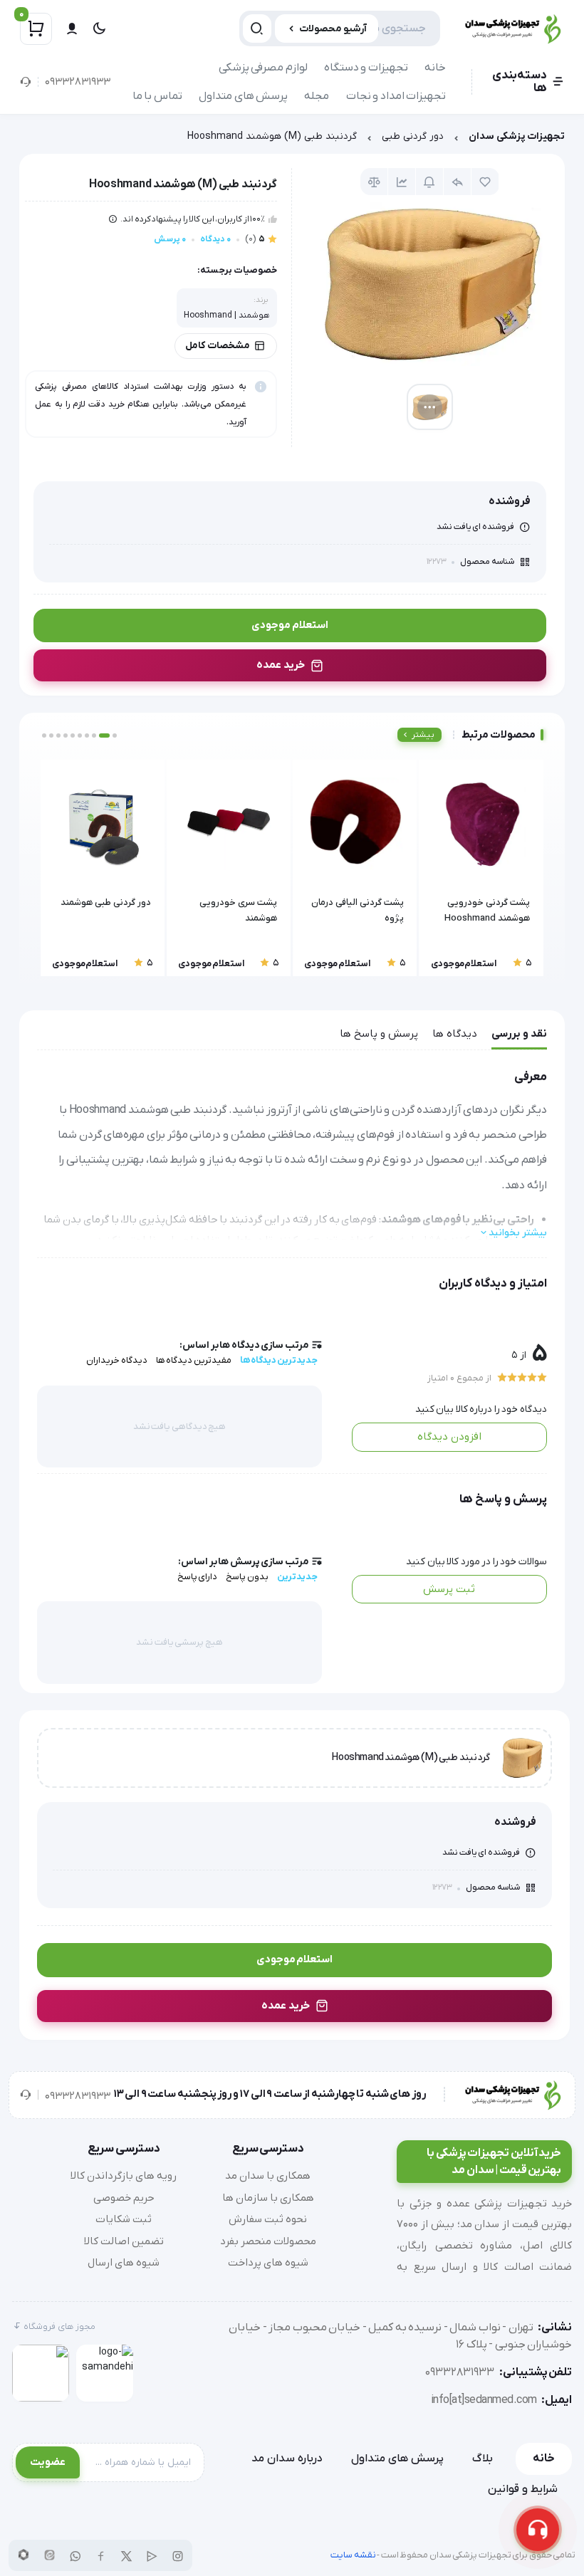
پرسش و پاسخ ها (379, 1034)
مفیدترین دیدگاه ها (194, 1360)
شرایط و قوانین (523, 2489)
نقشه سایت (353, 2555)
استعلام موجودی (290, 625)
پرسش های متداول (243, 96)
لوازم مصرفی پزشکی (263, 68)
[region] (292, 140)
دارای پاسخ (198, 1577)
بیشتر (423, 735)
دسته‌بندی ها (520, 82)
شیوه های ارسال (124, 2263)
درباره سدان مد (287, 2459)
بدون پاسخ (247, 1577)
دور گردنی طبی (413, 136)
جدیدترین (297, 1577)
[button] (115, 735)
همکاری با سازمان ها (268, 2198)
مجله (317, 96)
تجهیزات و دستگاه (366, 68)
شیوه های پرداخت (268, 2263)
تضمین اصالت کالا (124, 2241)
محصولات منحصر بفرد (268, 2241)
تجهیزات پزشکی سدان (517, 136)
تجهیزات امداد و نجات (396, 96)
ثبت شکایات (124, 2219)
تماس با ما (157, 96)
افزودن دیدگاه (449, 1437)
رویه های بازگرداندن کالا (124, 2176)
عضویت (48, 2462)
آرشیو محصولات (333, 29)
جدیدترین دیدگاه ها (279, 1360)
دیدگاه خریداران (117, 1360)
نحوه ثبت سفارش (268, 2219)
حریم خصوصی (124, 2198)
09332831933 (78, 82)
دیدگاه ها (455, 1034)
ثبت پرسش (449, 1589)
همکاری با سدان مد (268, 2176)
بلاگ (483, 2459)
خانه (435, 68)
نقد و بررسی (519, 1034)
